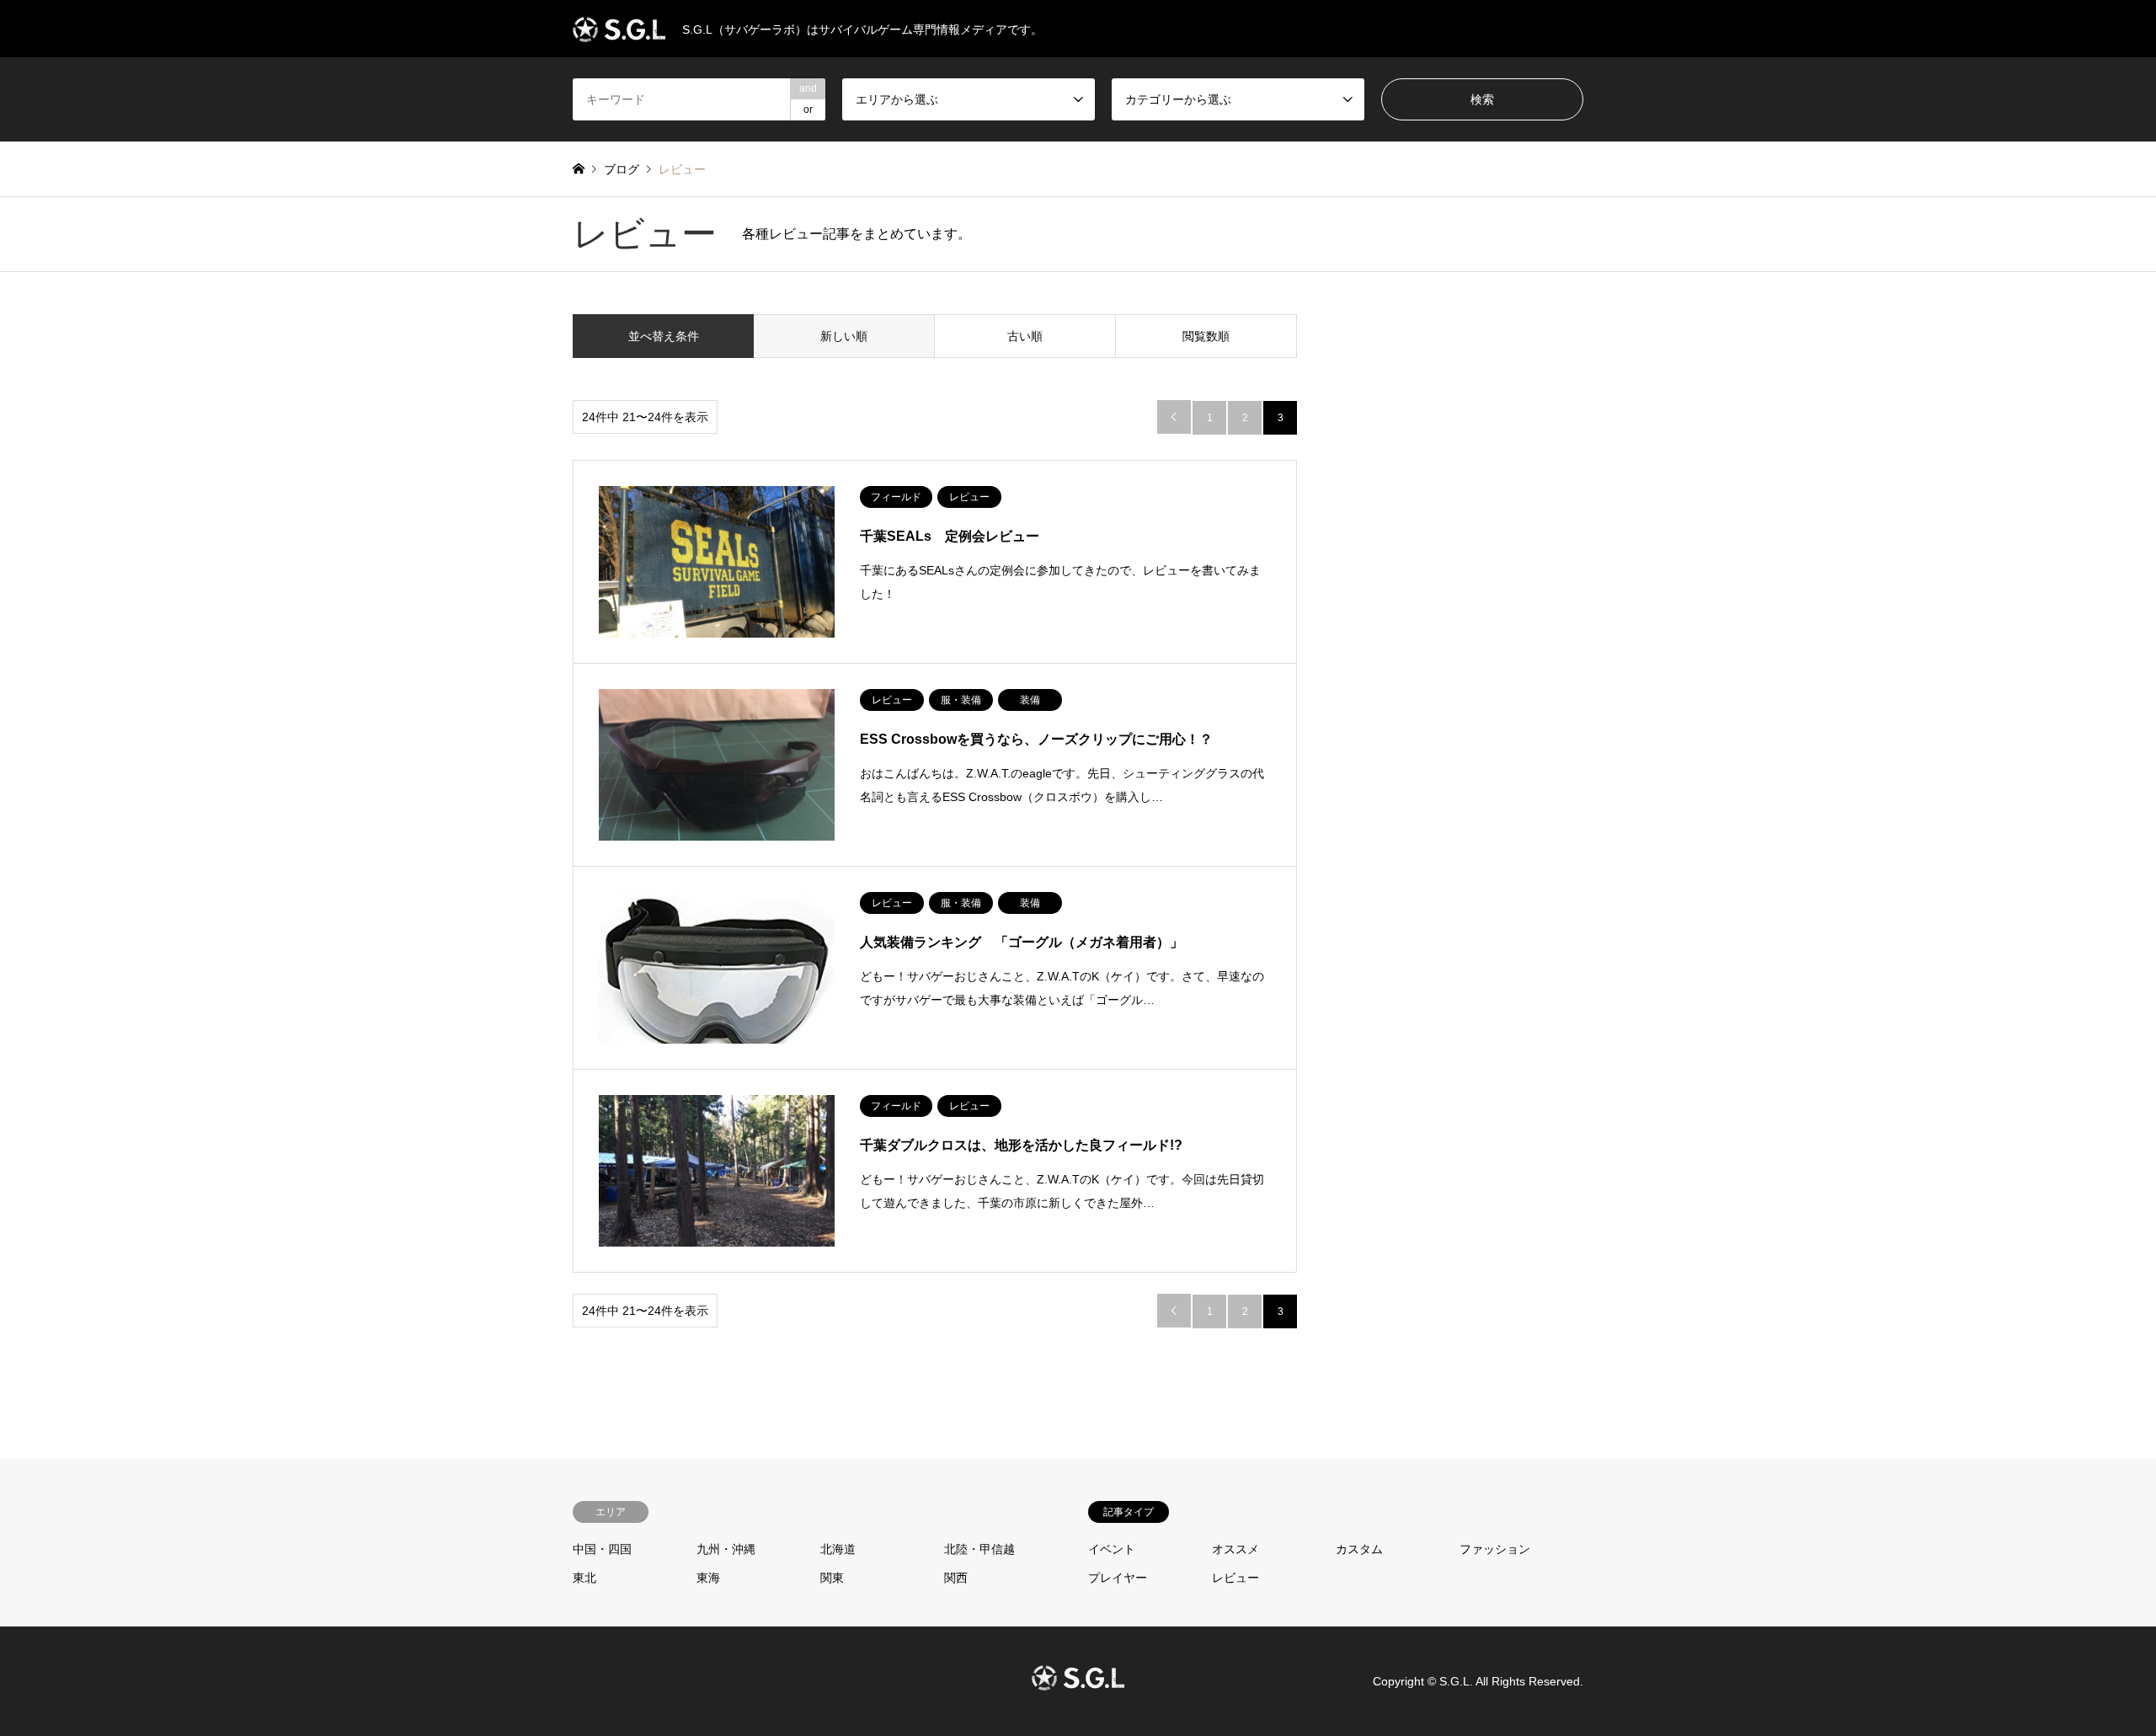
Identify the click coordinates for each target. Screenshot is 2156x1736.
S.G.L (1454, 1680)
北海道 (838, 1549)
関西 (956, 1578)
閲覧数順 (1206, 336)
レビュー (1235, 1578)
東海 (708, 1578)
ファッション (1495, 1549)
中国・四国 (602, 1549)
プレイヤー (1118, 1578)
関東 (832, 1578)
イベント (1112, 1549)
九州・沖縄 (726, 1549)
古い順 (1025, 336)
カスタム (1359, 1549)
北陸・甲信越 (979, 1549)
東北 (584, 1578)
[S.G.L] (1078, 1680)
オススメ (1235, 1549)
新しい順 (844, 336)
